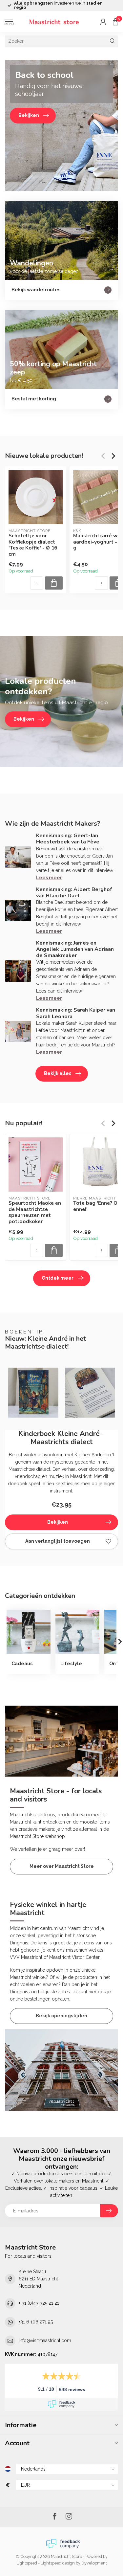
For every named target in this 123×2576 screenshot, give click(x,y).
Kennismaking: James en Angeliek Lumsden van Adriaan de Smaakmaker (75, 949)
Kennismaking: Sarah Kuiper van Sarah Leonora (76, 1013)
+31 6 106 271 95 (36, 2322)
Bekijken (58, 1522)
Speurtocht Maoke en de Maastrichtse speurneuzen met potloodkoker (35, 1212)
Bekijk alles (58, 1073)
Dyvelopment (94, 2563)
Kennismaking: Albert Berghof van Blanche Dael (74, 893)
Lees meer (49, 878)
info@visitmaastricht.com (45, 2341)
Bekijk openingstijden (61, 2016)
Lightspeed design (58, 2563)
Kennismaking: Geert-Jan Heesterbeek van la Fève (68, 839)
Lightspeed (27, 2563)
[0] (115, 22)
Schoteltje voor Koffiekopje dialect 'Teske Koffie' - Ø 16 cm (33, 545)
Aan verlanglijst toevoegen (58, 1541)
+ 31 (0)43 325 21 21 (39, 2303)
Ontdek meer (58, 1278)
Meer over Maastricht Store (62, 1866)
